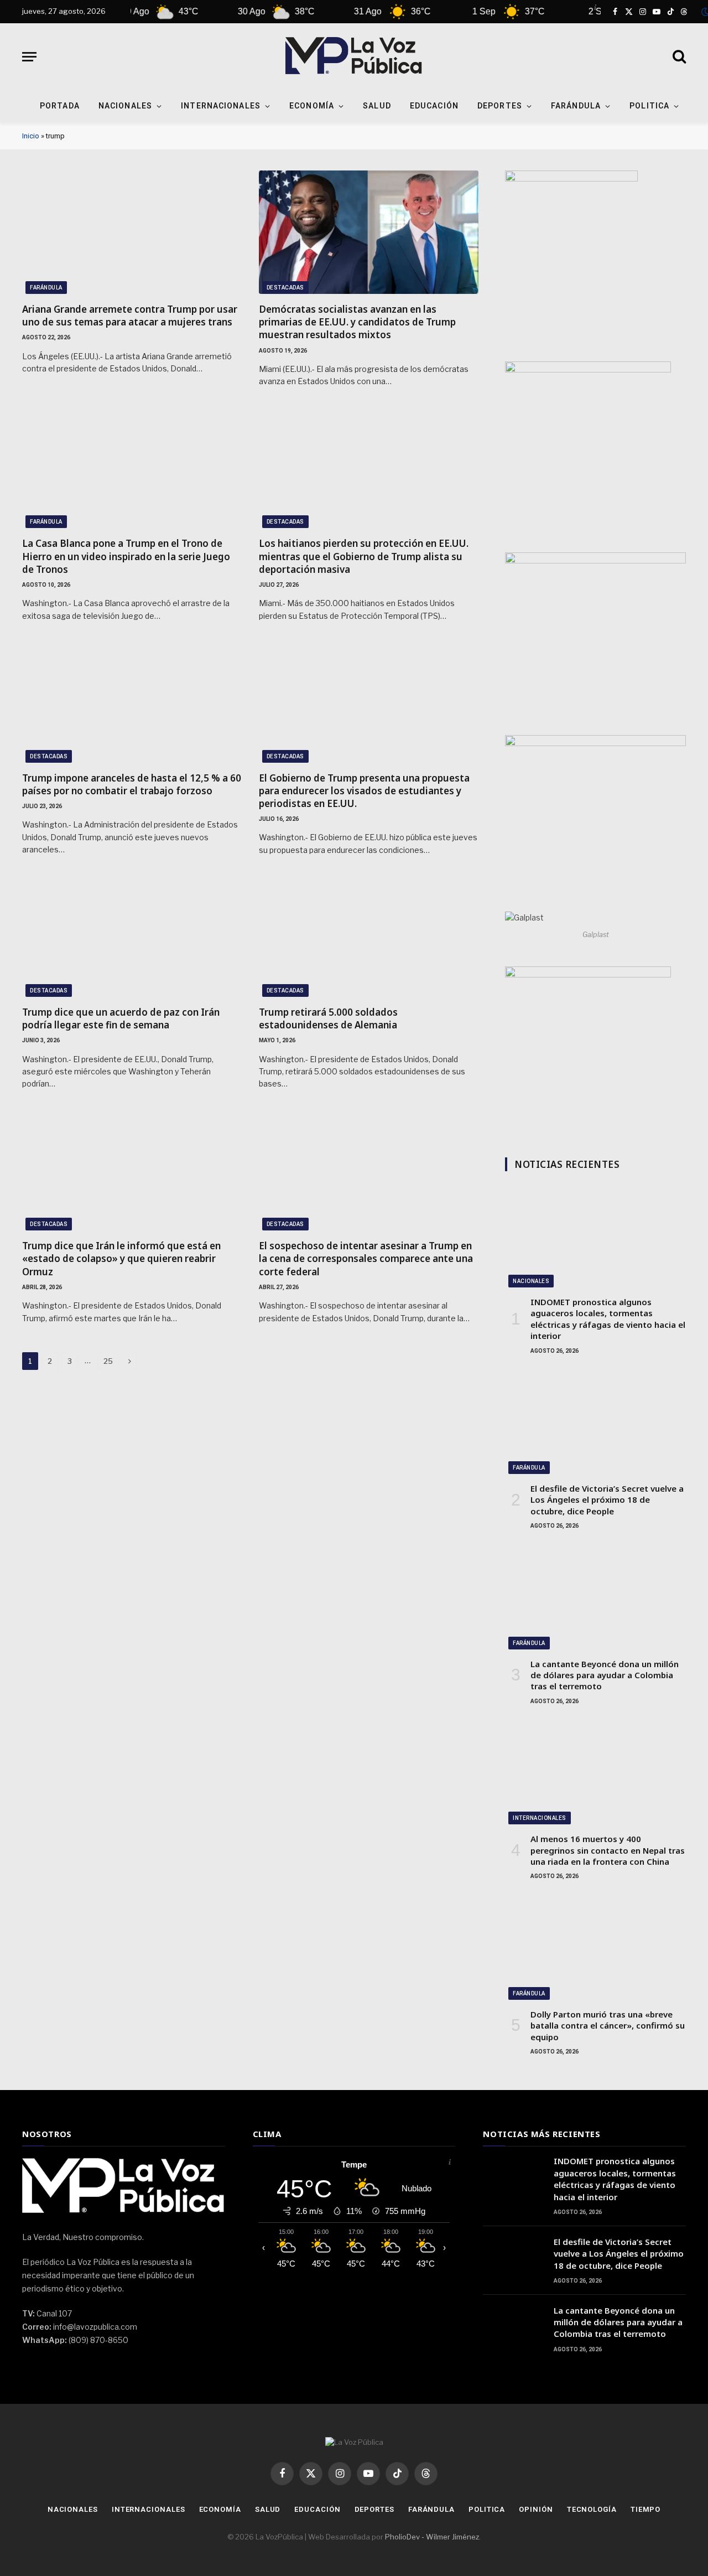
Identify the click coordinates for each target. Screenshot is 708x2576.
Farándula (576, 106)
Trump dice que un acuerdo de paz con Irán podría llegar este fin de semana (121, 1018)
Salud (377, 106)
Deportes (500, 106)
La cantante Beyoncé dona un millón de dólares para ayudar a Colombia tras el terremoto (605, 1675)
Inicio (31, 136)
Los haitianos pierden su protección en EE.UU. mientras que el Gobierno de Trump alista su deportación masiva (364, 556)
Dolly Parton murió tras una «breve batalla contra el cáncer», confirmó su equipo (608, 2026)
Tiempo (645, 2509)
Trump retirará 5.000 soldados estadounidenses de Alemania (328, 1018)
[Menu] (29, 57)
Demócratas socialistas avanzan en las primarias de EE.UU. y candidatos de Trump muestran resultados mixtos (357, 322)
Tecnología (592, 2509)
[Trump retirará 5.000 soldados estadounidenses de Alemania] (369, 935)
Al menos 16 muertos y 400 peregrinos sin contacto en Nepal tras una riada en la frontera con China (608, 1850)
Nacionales (125, 106)
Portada (60, 106)
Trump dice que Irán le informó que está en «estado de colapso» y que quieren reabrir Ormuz (121, 1258)
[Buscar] (678, 57)
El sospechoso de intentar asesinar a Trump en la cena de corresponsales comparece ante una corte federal (366, 1258)
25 (108, 1361)
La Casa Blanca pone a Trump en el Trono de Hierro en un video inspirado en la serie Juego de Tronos (126, 556)
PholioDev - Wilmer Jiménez (432, 2537)
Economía (312, 106)
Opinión (536, 2509)
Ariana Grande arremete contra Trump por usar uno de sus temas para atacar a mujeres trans (130, 315)
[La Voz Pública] (354, 56)
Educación (434, 106)
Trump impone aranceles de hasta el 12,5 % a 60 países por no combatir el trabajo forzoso (132, 784)
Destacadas (285, 288)
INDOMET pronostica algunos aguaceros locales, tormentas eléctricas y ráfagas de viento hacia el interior (608, 1319)
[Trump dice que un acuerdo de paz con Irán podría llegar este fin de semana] (132, 935)
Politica (649, 106)
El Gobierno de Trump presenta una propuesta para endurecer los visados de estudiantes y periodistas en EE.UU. (364, 791)
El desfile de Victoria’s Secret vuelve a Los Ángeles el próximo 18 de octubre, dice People (607, 1500)
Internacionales (221, 106)
